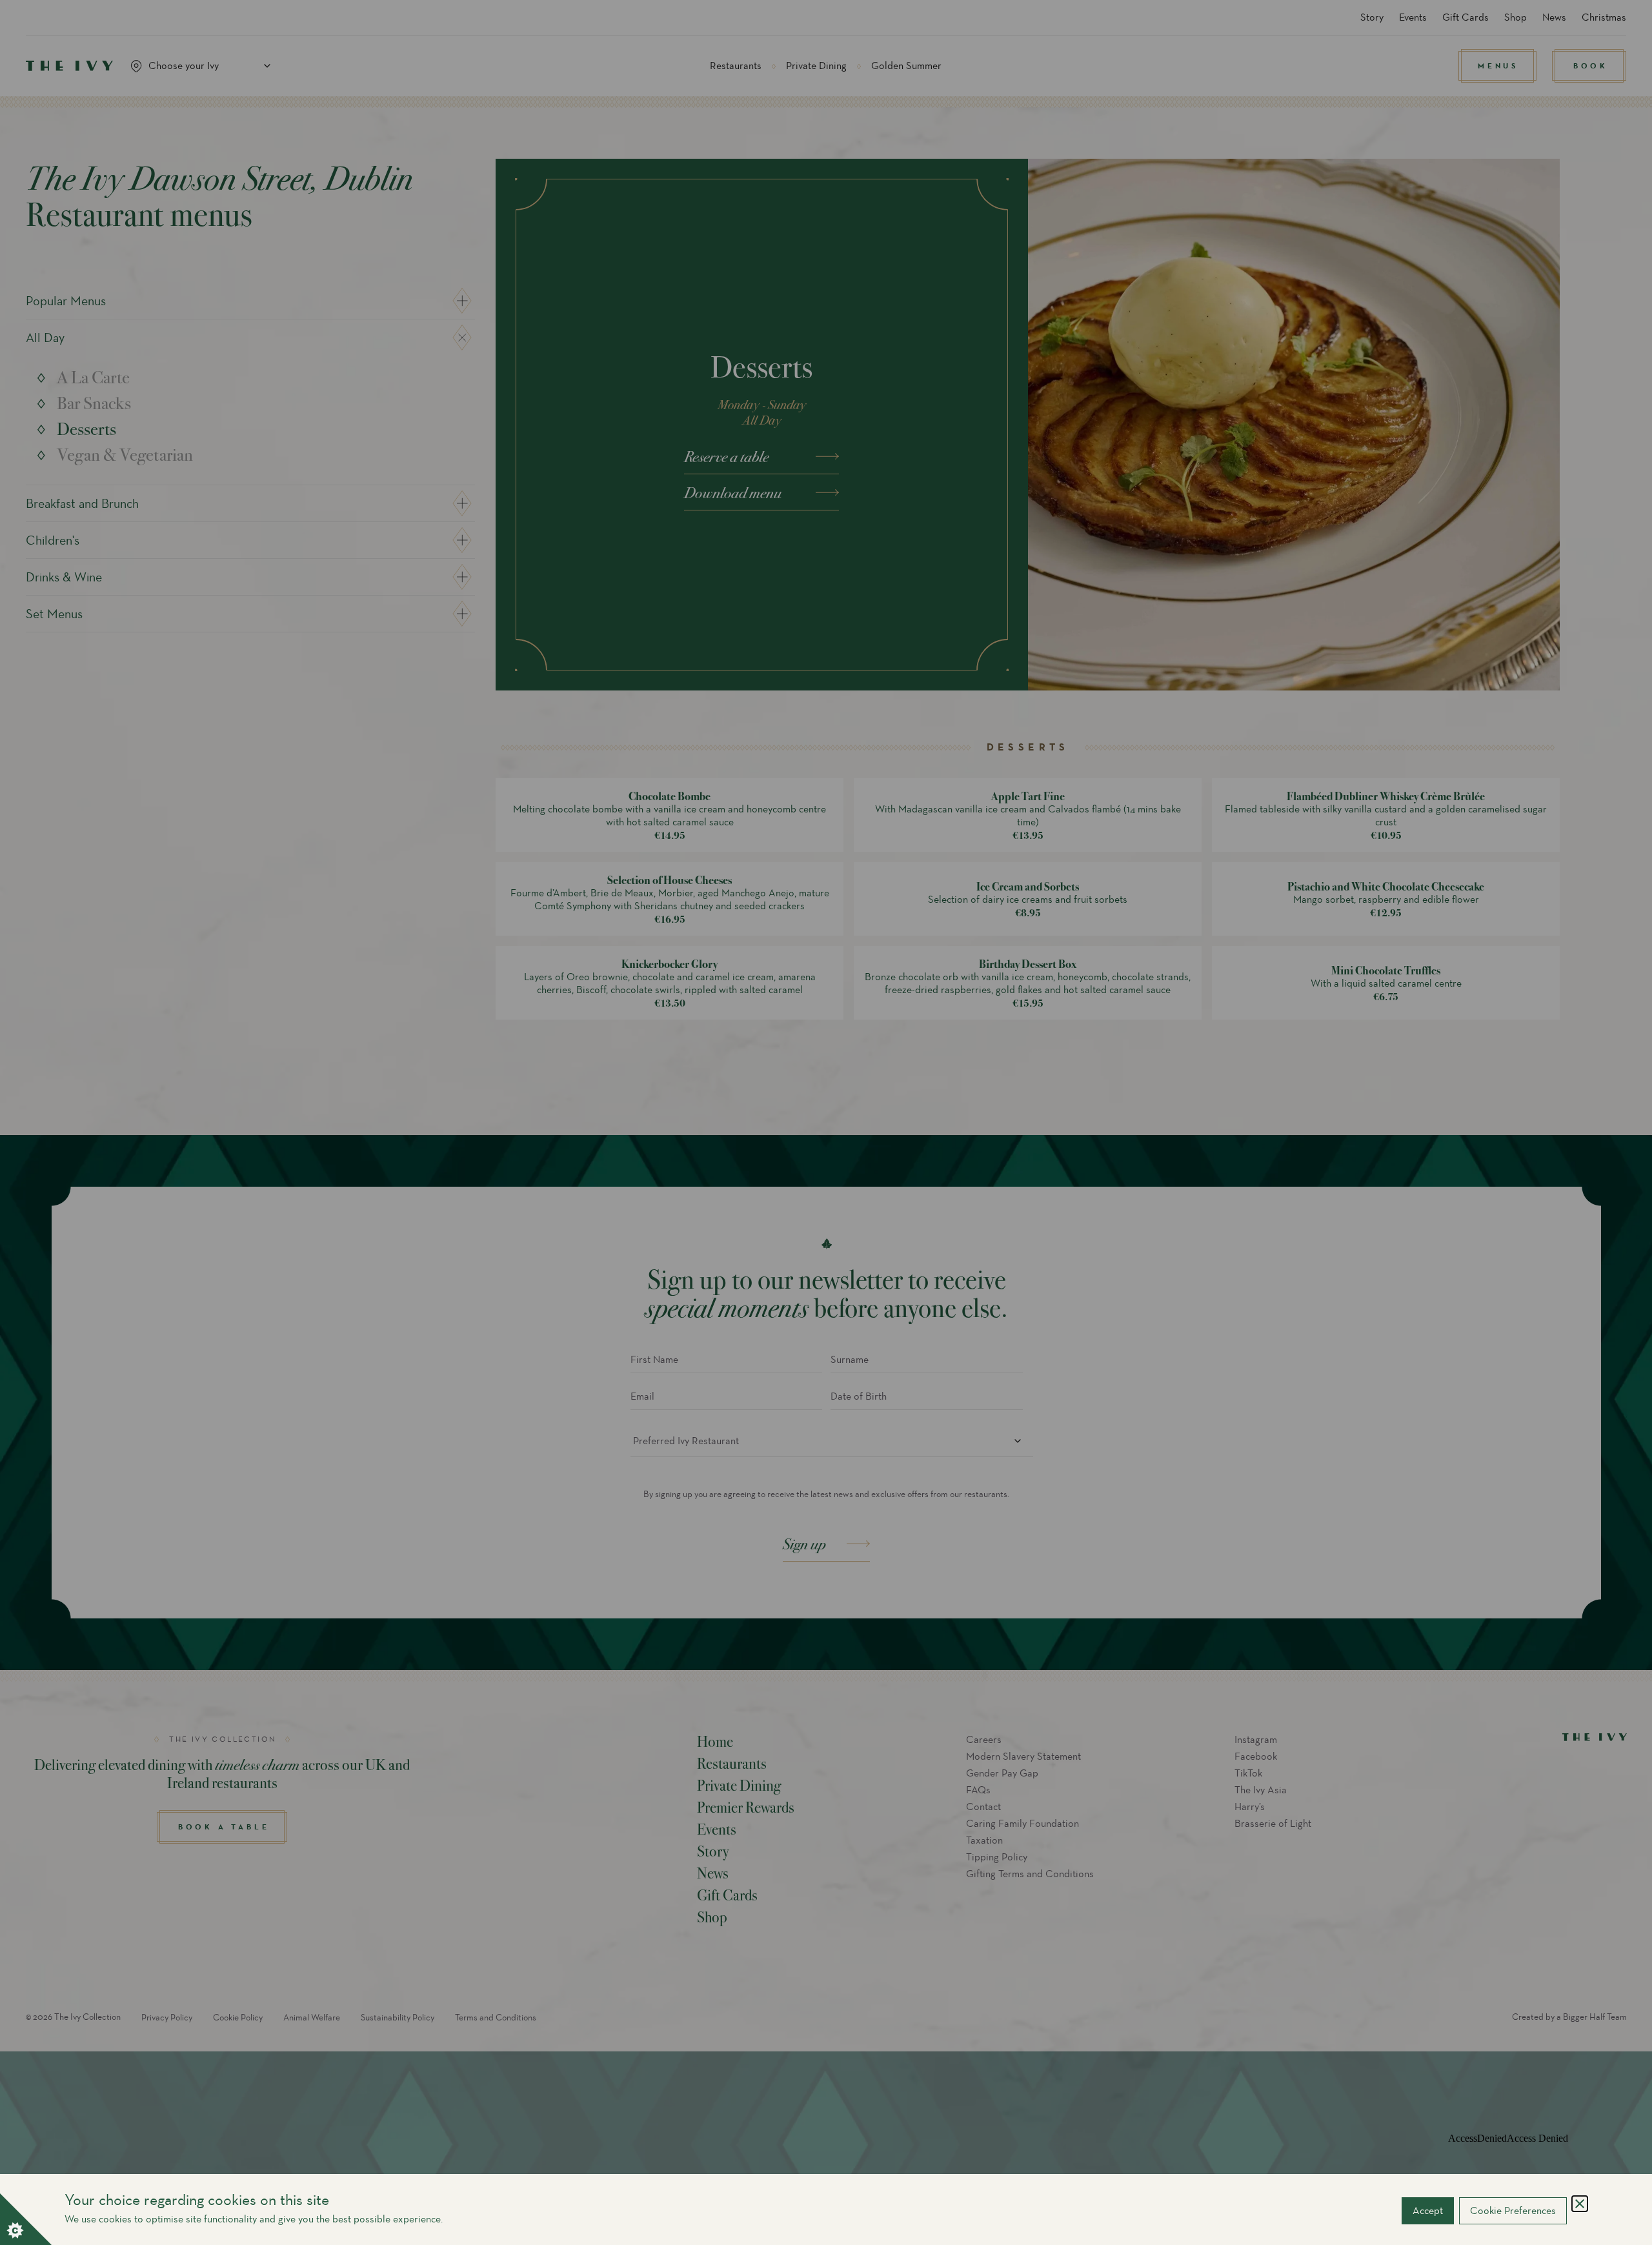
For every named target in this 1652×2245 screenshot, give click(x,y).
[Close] (1580, 2204)
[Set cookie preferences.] (26, 2219)
